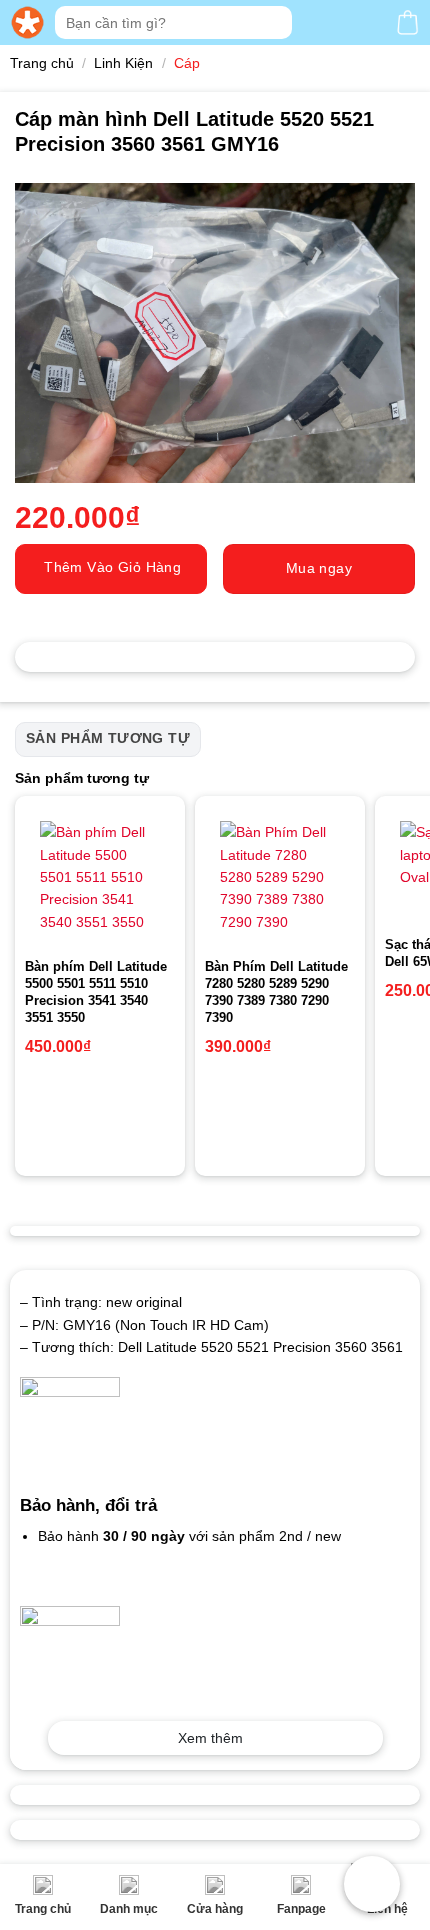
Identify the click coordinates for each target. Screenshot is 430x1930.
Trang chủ (43, 1909)
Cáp (187, 63)
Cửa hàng (215, 1909)
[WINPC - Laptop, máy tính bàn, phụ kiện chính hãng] (27, 22)
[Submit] (274, 22)
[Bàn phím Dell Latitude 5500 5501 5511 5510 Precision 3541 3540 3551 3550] (100, 877)
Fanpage (301, 1909)
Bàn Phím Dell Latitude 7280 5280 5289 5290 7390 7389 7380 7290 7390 (276, 992)
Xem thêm (210, 1738)
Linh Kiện (123, 63)
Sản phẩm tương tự (108, 738)
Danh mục (129, 1909)
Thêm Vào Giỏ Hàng (112, 567)
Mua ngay (319, 568)
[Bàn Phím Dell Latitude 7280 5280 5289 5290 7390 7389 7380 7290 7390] (280, 877)
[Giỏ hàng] (407, 22)
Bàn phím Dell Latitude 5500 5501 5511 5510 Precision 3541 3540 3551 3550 (96, 992)
